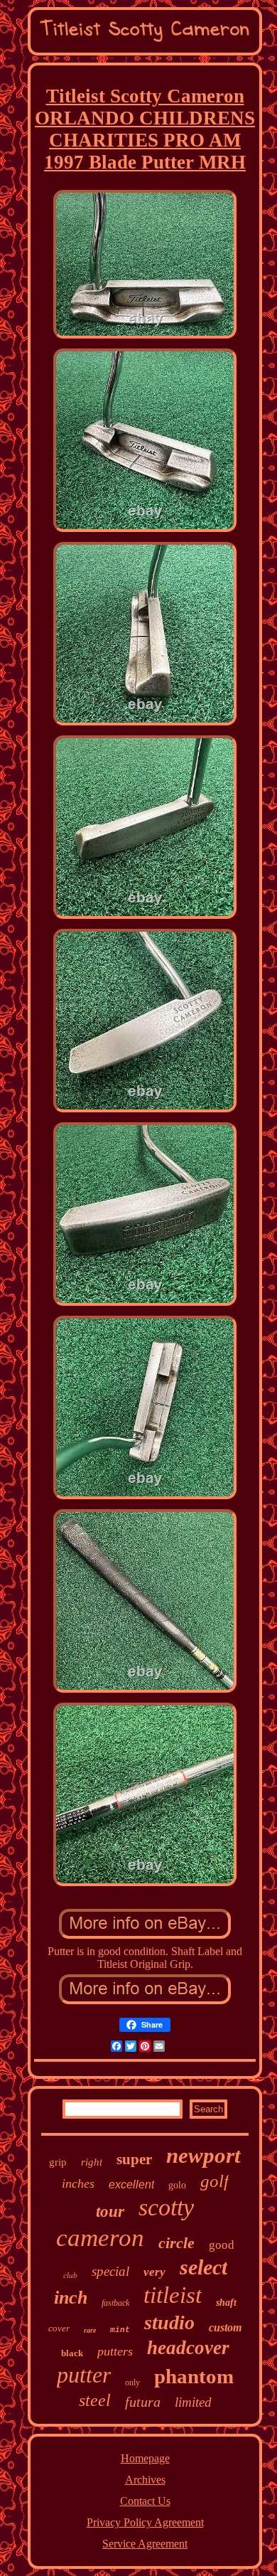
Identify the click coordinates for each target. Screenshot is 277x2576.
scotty (166, 2207)
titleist (173, 2295)
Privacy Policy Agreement (145, 2522)
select (203, 2267)
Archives (145, 2480)
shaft (226, 2303)
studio (169, 2322)
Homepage (145, 2458)
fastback (115, 2303)
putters (115, 2351)
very (154, 2272)
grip (58, 2162)
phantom (194, 2376)
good (222, 2245)
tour (110, 2212)
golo (177, 2185)
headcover (188, 2348)
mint (120, 2330)
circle (176, 2243)
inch (71, 2298)
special (110, 2271)
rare (90, 2330)
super (134, 2159)
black (72, 2353)
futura (143, 2402)
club (70, 2275)
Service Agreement (145, 2544)
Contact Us (145, 2501)
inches (78, 2183)
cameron (100, 2238)
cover (59, 2328)
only (132, 2383)
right (92, 2162)
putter (84, 2375)
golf (214, 2181)
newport (203, 2155)
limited (193, 2402)
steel (95, 2400)
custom (225, 2327)
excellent (131, 2184)
